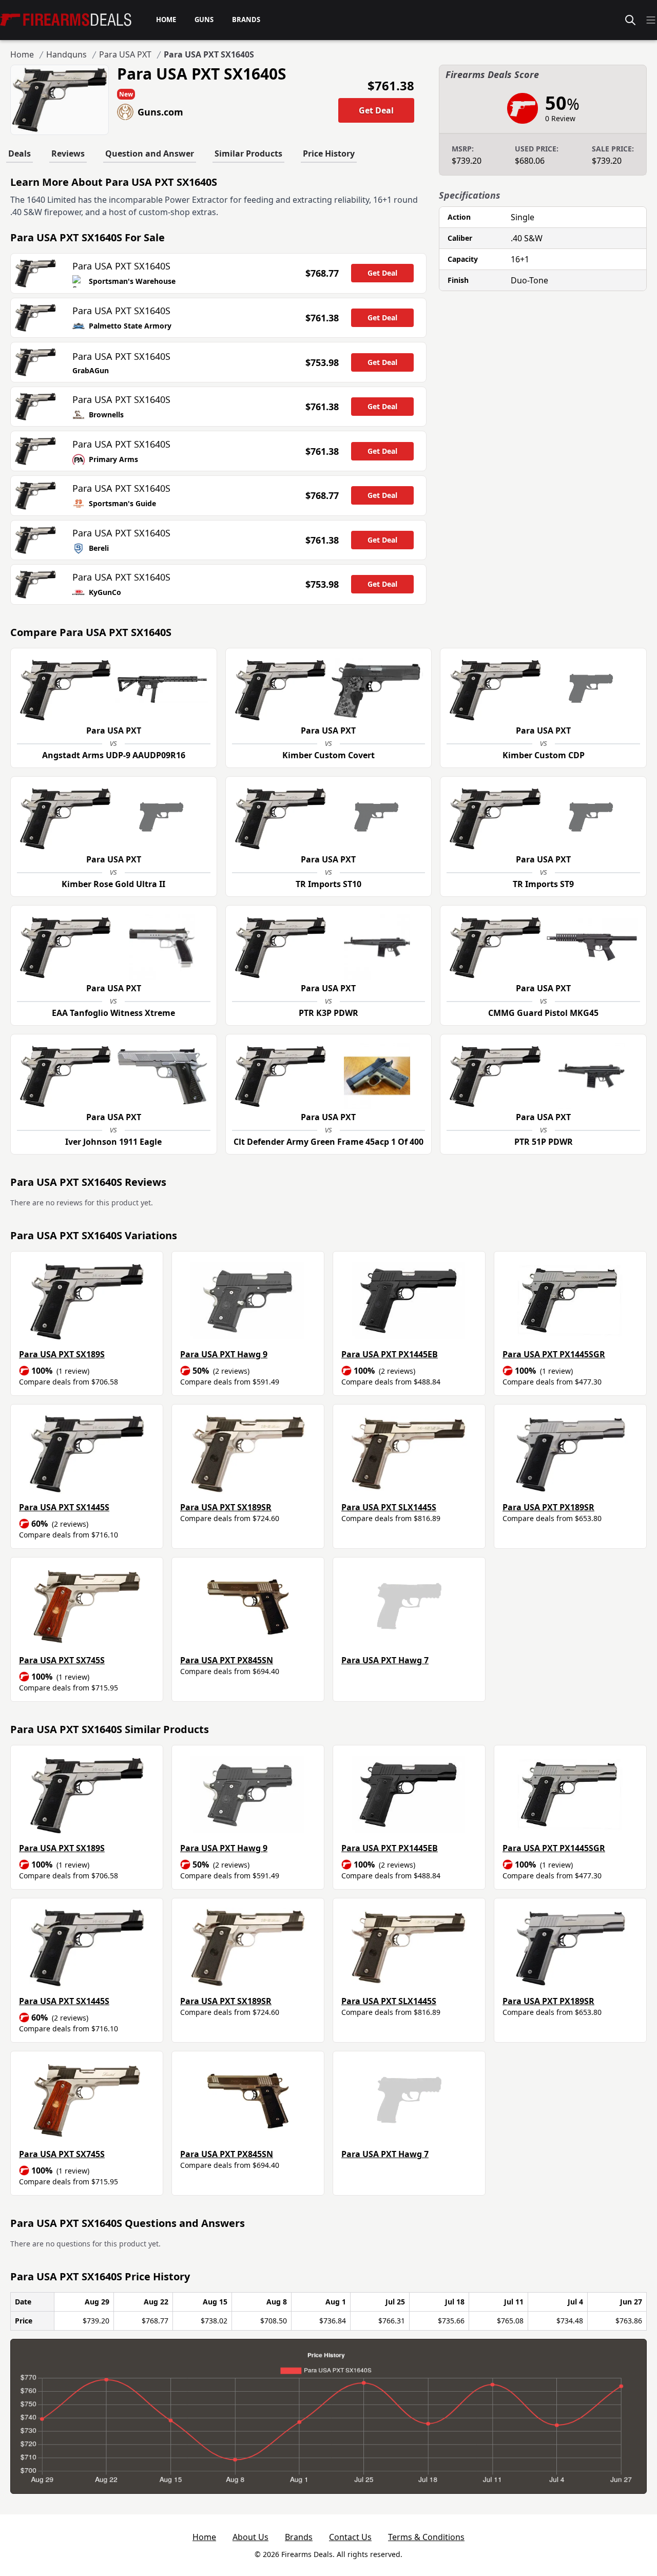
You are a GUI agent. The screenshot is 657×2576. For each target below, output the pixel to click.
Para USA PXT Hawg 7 (385, 1660)
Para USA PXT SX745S (62, 1660)
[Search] (630, 20)
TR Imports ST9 (543, 884)
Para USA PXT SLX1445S (389, 1507)
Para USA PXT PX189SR (548, 1507)
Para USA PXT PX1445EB (390, 1354)
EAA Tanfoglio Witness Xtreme (113, 1013)
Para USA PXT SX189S (62, 1354)
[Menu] (651, 20)
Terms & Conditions (426, 2537)
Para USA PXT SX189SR (226, 1507)
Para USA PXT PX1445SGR (554, 1354)
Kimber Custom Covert (328, 755)
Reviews (68, 153)
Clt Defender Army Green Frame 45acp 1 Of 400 (328, 1142)
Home (22, 54)
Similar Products (248, 153)
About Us (250, 2537)
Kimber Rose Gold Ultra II (113, 884)
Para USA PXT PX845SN (227, 1660)
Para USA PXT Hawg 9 (224, 1354)
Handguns (66, 54)
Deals (20, 153)
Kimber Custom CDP (544, 755)
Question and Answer (150, 153)
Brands (299, 2537)
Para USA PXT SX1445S (64, 1507)
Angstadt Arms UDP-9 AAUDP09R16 (114, 755)
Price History (329, 153)
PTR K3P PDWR (328, 1013)
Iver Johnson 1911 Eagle (113, 1142)
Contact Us (350, 2537)
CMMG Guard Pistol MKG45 (543, 1013)
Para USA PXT (125, 54)
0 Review (560, 118)
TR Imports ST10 (328, 884)
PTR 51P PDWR (544, 1142)
